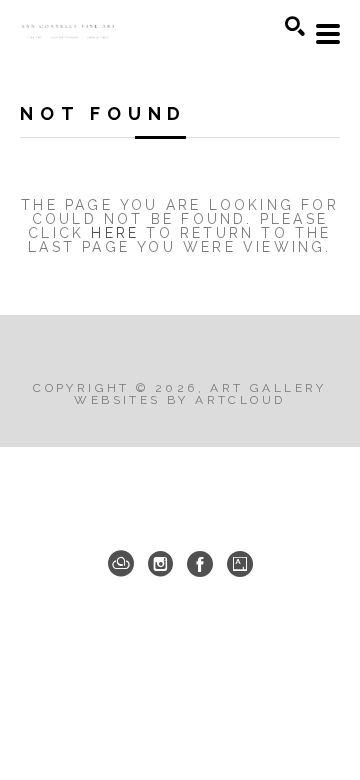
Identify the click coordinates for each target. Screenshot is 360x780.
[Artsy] (240, 564)
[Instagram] (160, 564)
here (115, 233)
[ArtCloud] (121, 564)
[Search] (295, 26)
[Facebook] (200, 564)
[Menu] (328, 34)
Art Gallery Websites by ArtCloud (200, 394)
